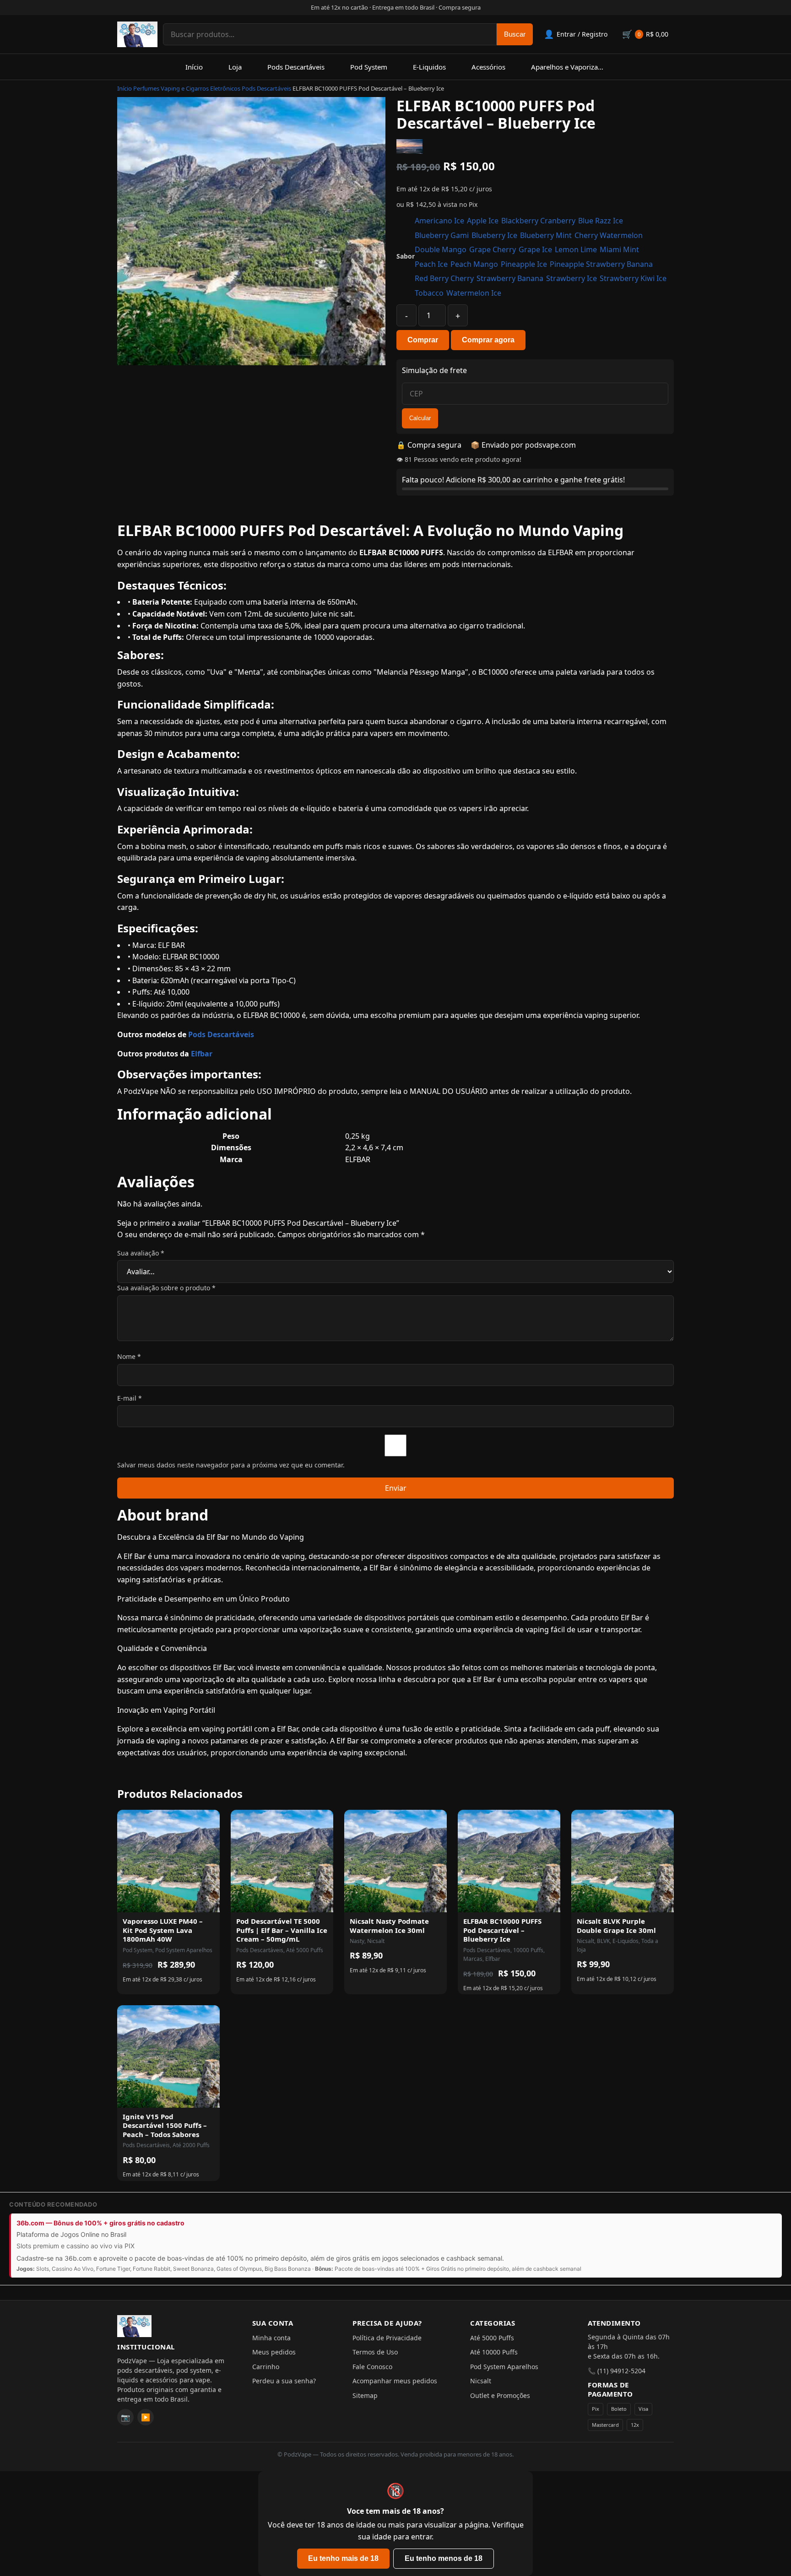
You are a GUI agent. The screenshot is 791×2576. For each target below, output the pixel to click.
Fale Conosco (372, 2367)
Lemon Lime (576, 249)
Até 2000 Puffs (191, 2145)
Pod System (369, 67)
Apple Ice (483, 221)
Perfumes (146, 88)
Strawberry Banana (510, 278)
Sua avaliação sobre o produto (166, 1288)
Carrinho (266, 2367)
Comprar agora (488, 340)
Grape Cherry (493, 249)
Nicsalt (376, 1941)
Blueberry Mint (546, 235)
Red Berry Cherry (444, 278)
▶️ (146, 2417)
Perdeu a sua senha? (284, 2381)
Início (194, 67)
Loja (235, 67)
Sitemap (365, 2395)
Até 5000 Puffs (305, 1950)
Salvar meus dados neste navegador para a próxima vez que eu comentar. (231, 1465)
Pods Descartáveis (296, 67)
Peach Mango (474, 264)
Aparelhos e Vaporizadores (573, 67)
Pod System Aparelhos (184, 1950)
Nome (129, 1356)
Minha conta (271, 2338)
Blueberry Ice (494, 235)
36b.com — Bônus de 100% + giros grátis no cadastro (100, 2223)
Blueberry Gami (442, 235)
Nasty (357, 1941)
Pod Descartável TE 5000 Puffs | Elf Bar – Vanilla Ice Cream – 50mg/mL (282, 1930)
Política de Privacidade (387, 2338)
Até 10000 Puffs (494, 2352)
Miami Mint (619, 249)
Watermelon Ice (474, 293)
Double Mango (441, 249)
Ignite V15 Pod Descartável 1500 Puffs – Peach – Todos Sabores (165, 2125)
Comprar (423, 340)
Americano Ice (439, 221)
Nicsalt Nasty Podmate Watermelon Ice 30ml (389, 1926)
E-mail (130, 1398)
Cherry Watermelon (609, 235)
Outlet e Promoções (500, 2395)
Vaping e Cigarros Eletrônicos (200, 88)
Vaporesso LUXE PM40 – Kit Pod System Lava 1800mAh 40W (163, 1930)
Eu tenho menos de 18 (444, 2558)
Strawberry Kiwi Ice (633, 278)
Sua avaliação (141, 1253)
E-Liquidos (429, 67)
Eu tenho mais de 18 (343, 2558)
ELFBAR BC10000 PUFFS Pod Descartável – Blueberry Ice (502, 1930)
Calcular (420, 418)
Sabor (406, 256)
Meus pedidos (274, 2352)
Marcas (473, 1959)
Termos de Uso (375, 2352)
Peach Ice (431, 264)
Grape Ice (535, 249)
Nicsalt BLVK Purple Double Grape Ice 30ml (616, 1926)
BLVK (603, 1941)
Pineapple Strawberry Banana (601, 264)
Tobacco (429, 293)
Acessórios (488, 67)
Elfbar (202, 1054)
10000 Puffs (528, 1950)
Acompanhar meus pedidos (395, 2381)
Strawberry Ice (572, 278)
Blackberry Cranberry (538, 221)
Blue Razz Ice (601, 221)
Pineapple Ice (524, 264)
